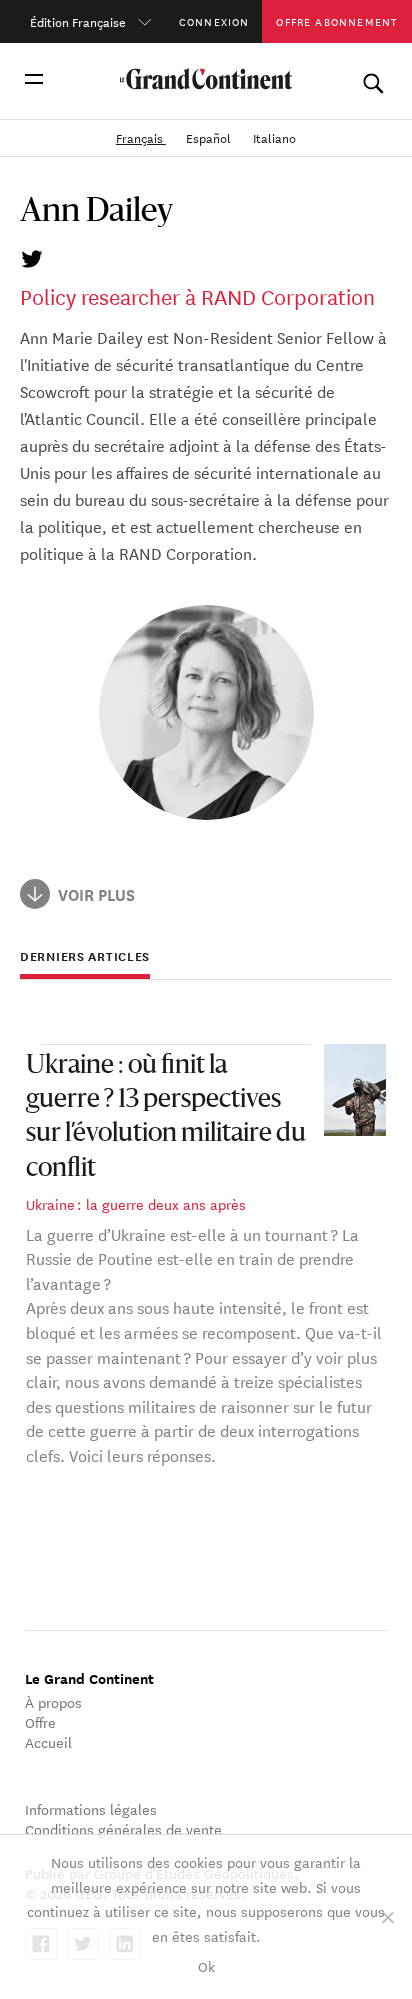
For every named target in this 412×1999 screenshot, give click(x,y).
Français (141, 137)
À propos (53, 1702)
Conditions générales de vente (123, 1829)
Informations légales (91, 1809)
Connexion (214, 21)
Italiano (274, 137)
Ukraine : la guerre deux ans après (136, 1204)
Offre (40, 1722)
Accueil (48, 1742)
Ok (206, 1966)
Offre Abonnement (336, 21)
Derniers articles (85, 956)
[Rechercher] (373, 79)
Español (210, 137)
